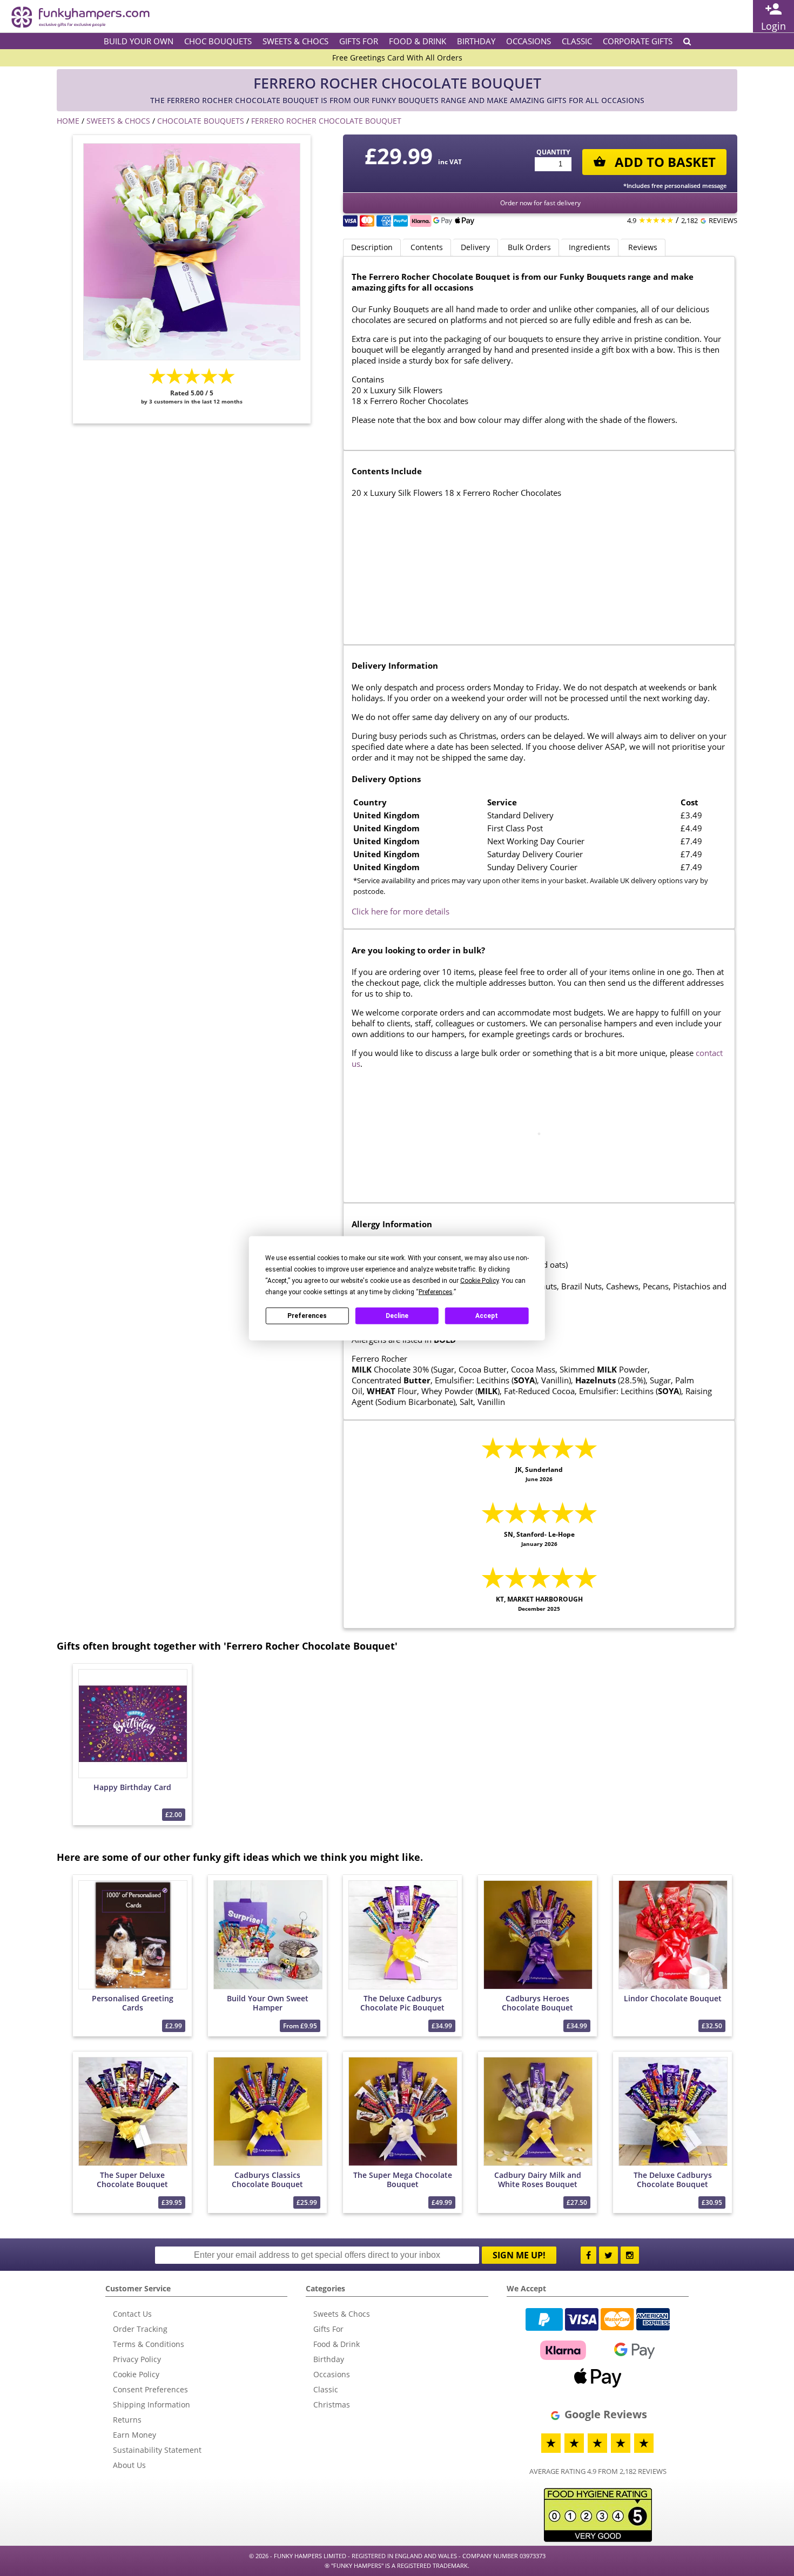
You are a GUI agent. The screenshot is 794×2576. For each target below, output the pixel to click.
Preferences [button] (436, 1292)
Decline (397, 1316)
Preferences (307, 1316)
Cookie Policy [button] (479, 1280)
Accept (487, 1316)
